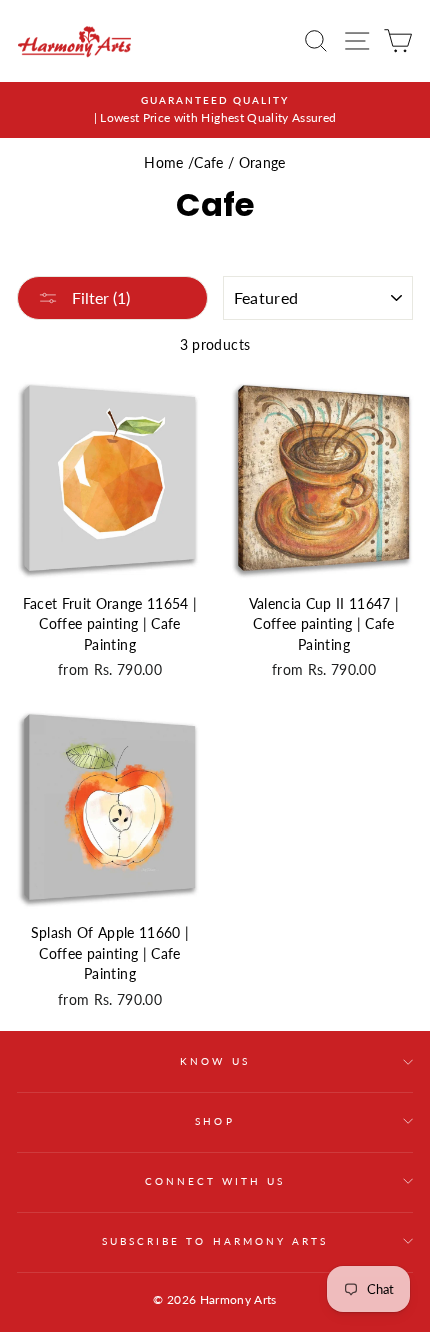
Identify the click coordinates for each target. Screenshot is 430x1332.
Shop (214, 1121)
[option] (215, 110)
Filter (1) (99, 297)
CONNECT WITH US (215, 1181)
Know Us (214, 1061)
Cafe (208, 163)
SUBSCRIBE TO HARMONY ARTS (215, 1241)
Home (163, 163)
